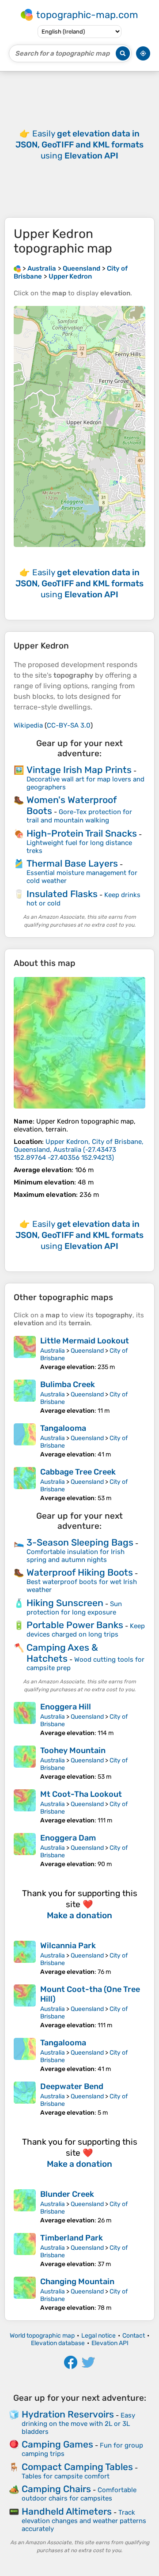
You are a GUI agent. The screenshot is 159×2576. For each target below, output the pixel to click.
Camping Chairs (56, 2489)
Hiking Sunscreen (65, 1603)
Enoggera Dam (68, 1838)
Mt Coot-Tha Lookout (81, 1794)
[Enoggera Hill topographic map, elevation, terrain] (25, 1719)
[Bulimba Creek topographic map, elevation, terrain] (25, 1397)
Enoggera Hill (66, 1707)
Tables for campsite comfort (66, 2476)
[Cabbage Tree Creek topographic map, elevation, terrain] (25, 1484)
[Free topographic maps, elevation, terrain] (17, 268)
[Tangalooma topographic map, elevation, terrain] (25, 1441)
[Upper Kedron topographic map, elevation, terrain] (79, 1043)
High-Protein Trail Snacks (82, 833)
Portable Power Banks (75, 1625)
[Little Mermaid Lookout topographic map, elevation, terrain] (25, 1353)
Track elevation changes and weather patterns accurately (84, 2521)
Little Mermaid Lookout (85, 1341)
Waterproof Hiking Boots (80, 1572)
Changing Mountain (77, 2282)
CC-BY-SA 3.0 (69, 725)
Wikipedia (28, 725)
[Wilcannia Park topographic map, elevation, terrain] (25, 1958)
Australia (53, 1351)
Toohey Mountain (73, 1750)
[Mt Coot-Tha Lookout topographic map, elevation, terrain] (25, 1807)
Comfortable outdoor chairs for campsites (79, 2494)
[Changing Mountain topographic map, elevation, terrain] (25, 2294)
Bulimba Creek (68, 1384)
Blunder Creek (67, 2194)
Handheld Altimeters (67, 2511)
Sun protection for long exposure (74, 1608)
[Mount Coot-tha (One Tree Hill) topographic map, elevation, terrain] (25, 2007)
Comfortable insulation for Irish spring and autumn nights (76, 1556)
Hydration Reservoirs (68, 2414)
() (79, 1150)
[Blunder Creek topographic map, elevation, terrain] (25, 2207)
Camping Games (57, 2444)
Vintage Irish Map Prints (79, 770)
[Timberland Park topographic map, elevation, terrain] (25, 2250)
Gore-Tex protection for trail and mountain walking (79, 816)
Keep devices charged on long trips (86, 1630)
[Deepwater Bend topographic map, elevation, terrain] (25, 2099)
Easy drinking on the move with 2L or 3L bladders (78, 2423)
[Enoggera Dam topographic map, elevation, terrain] (25, 1850)
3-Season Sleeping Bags (80, 1542)
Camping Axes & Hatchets (62, 1653)
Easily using (79, 145)
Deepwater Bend (72, 2086)
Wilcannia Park (68, 1946)
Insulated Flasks (62, 894)
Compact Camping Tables (77, 2467)
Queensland (87, 1351)
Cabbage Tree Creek (78, 1472)
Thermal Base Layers (72, 863)
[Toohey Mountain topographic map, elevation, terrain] (25, 1763)
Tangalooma (63, 1428)
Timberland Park (72, 2238)
